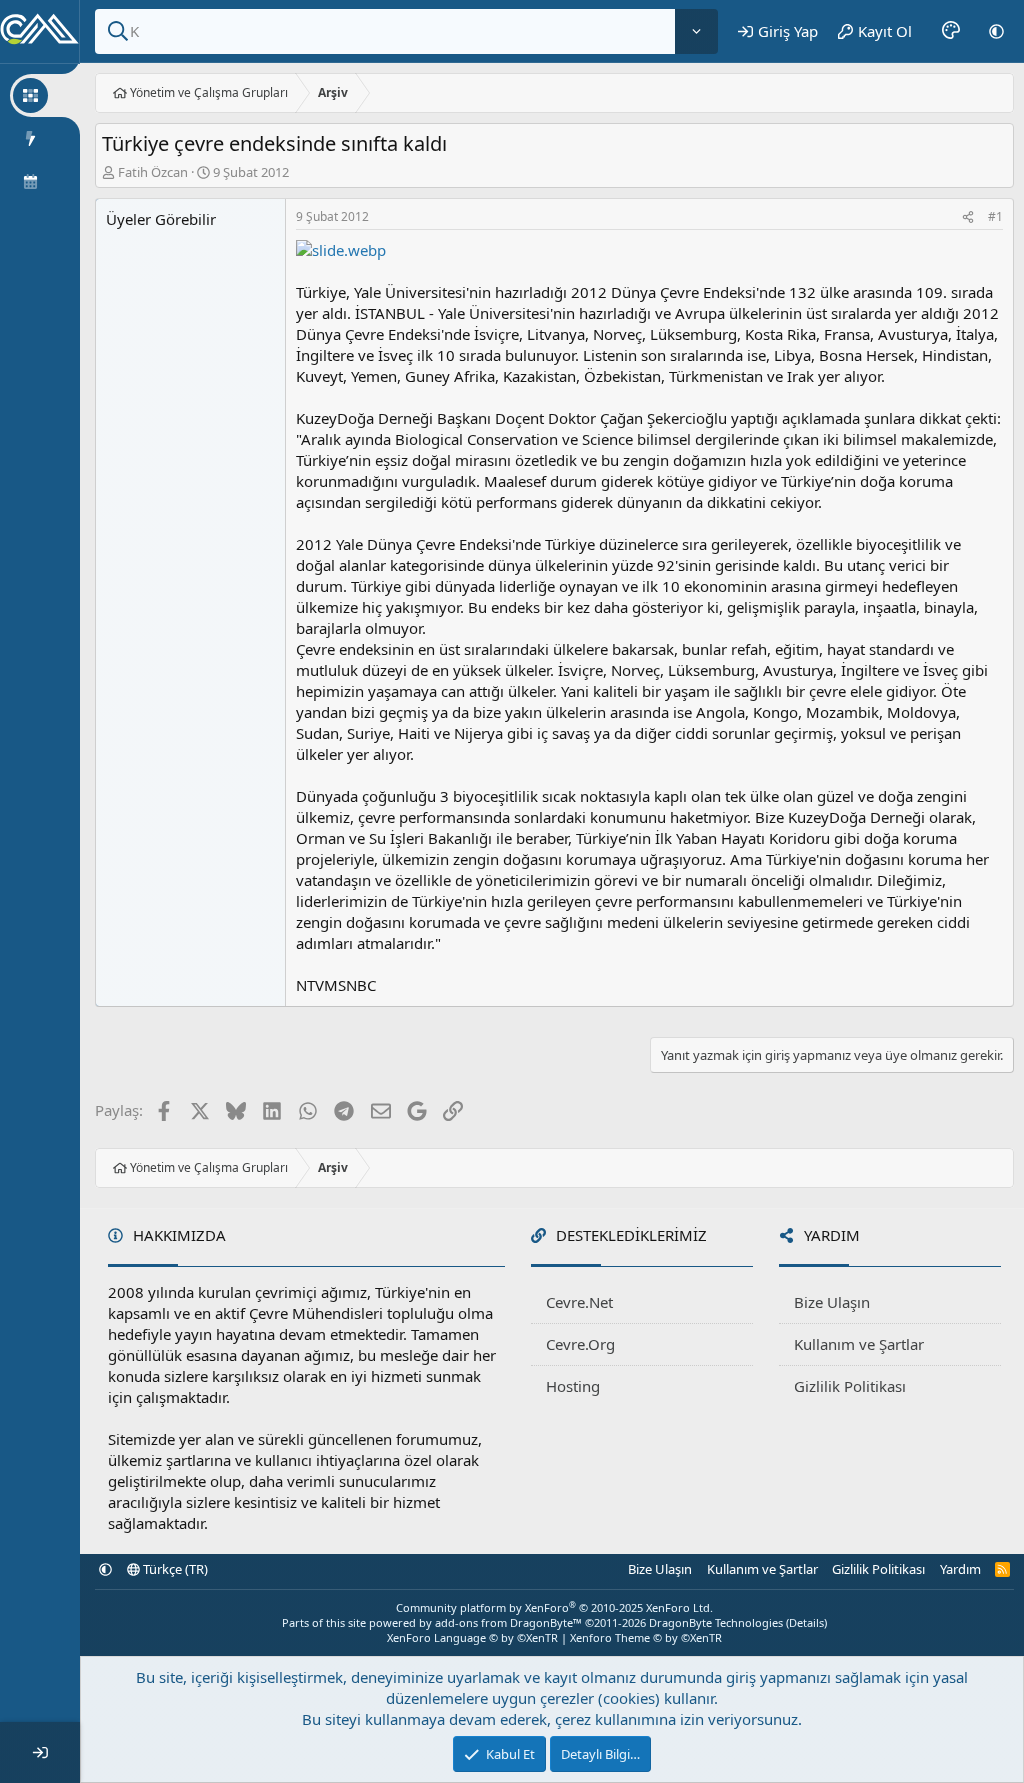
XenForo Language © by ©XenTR (472, 1637)
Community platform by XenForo (554, 1607)
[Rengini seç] (951, 31)
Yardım (960, 1569)
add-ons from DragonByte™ (508, 1622)
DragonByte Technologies (716, 1622)
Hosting (573, 1386)
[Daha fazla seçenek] (696, 31)
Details (806, 1622)
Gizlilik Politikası (850, 1386)
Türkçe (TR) (174, 1569)
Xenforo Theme (646, 1637)
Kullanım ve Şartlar (859, 1344)
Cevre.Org (580, 1344)
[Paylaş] (968, 217)
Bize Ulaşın (832, 1302)
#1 (995, 216)
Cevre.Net (579, 1302)
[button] (996, 31)
